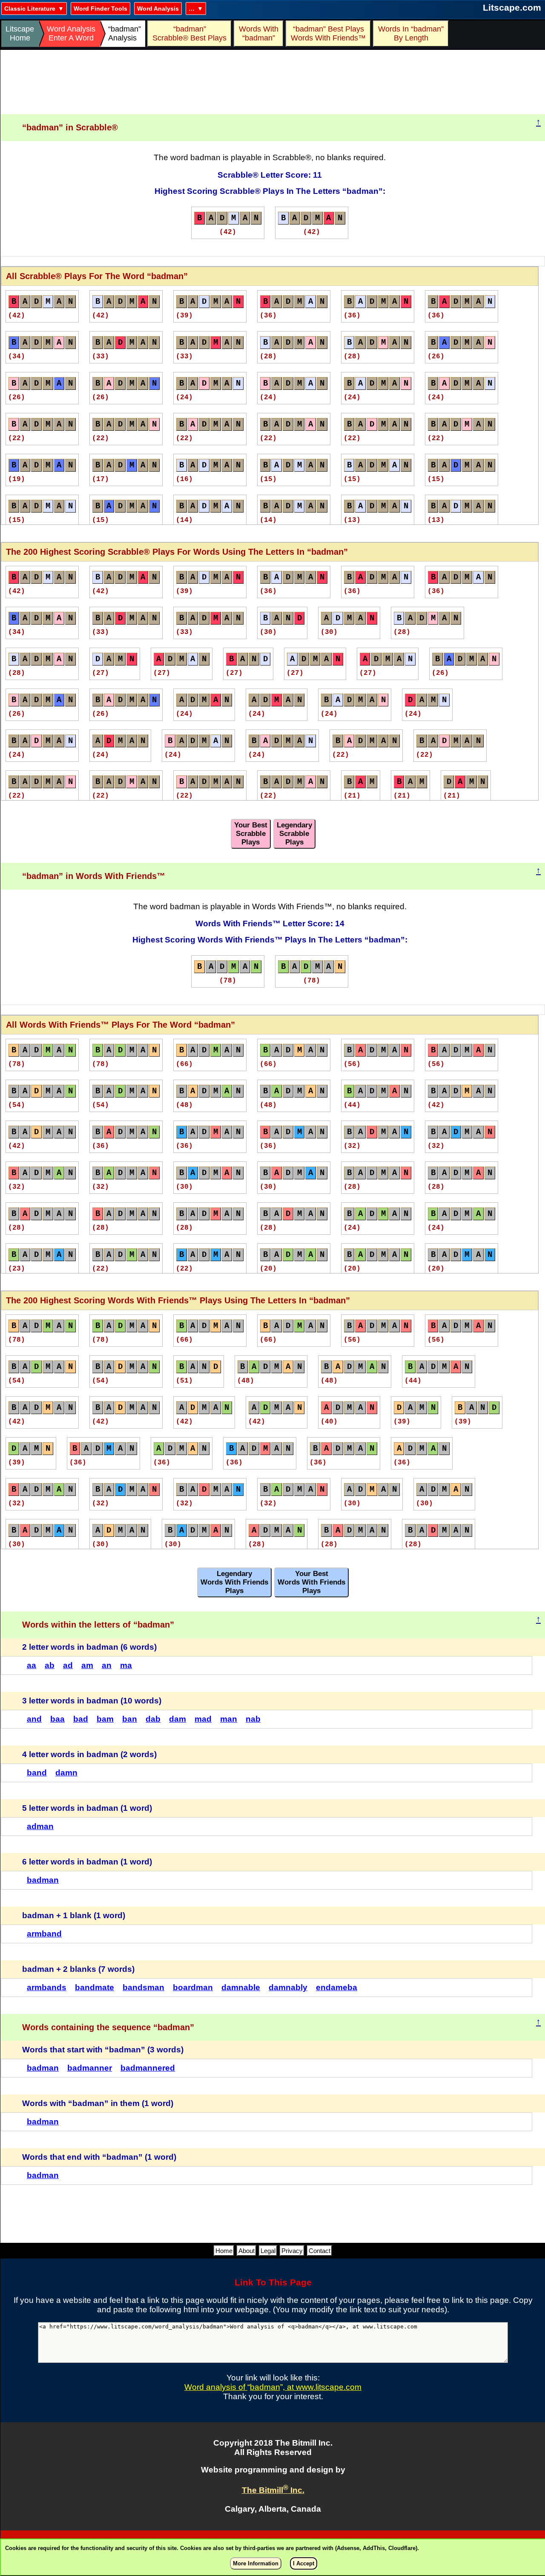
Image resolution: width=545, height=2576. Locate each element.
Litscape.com (512, 7)
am (87, 1665)
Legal (268, 2251)
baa (57, 1719)
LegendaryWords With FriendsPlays (234, 1582)
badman (43, 1880)
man (229, 1719)
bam (105, 1719)
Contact (320, 2251)
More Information (256, 2563)
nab (253, 1719)
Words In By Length (410, 33)
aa (32, 1665)
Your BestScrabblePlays (251, 834)
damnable (241, 1987)
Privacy (292, 2251)
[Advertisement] (273, 82)
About (247, 2251)
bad (81, 1719)
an (107, 1665)
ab (50, 1665)
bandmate (95, 1987)
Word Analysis (158, 9)
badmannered (148, 2068)
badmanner (90, 2068)
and (34, 1719)
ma (126, 1665)
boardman (193, 1987)
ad (68, 1665)
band (37, 1773)
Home (224, 2251)
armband (44, 1934)
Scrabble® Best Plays (189, 33)
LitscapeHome (20, 33)
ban (130, 1719)
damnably (288, 1987)
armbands (47, 1987)
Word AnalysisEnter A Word (71, 33)
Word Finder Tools (100, 9)
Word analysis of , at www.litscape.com (273, 2387)
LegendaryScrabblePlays (294, 834)
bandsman (143, 1987)
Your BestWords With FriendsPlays (311, 1582)
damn (66, 1773)
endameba (337, 1987)
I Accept (304, 2563)
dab (153, 1719)
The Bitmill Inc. (273, 2490)
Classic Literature (30, 9)
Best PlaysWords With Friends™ (328, 33)
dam (178, 1719)
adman (40, 1826)
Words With (259, 33)
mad (203, 1719)
